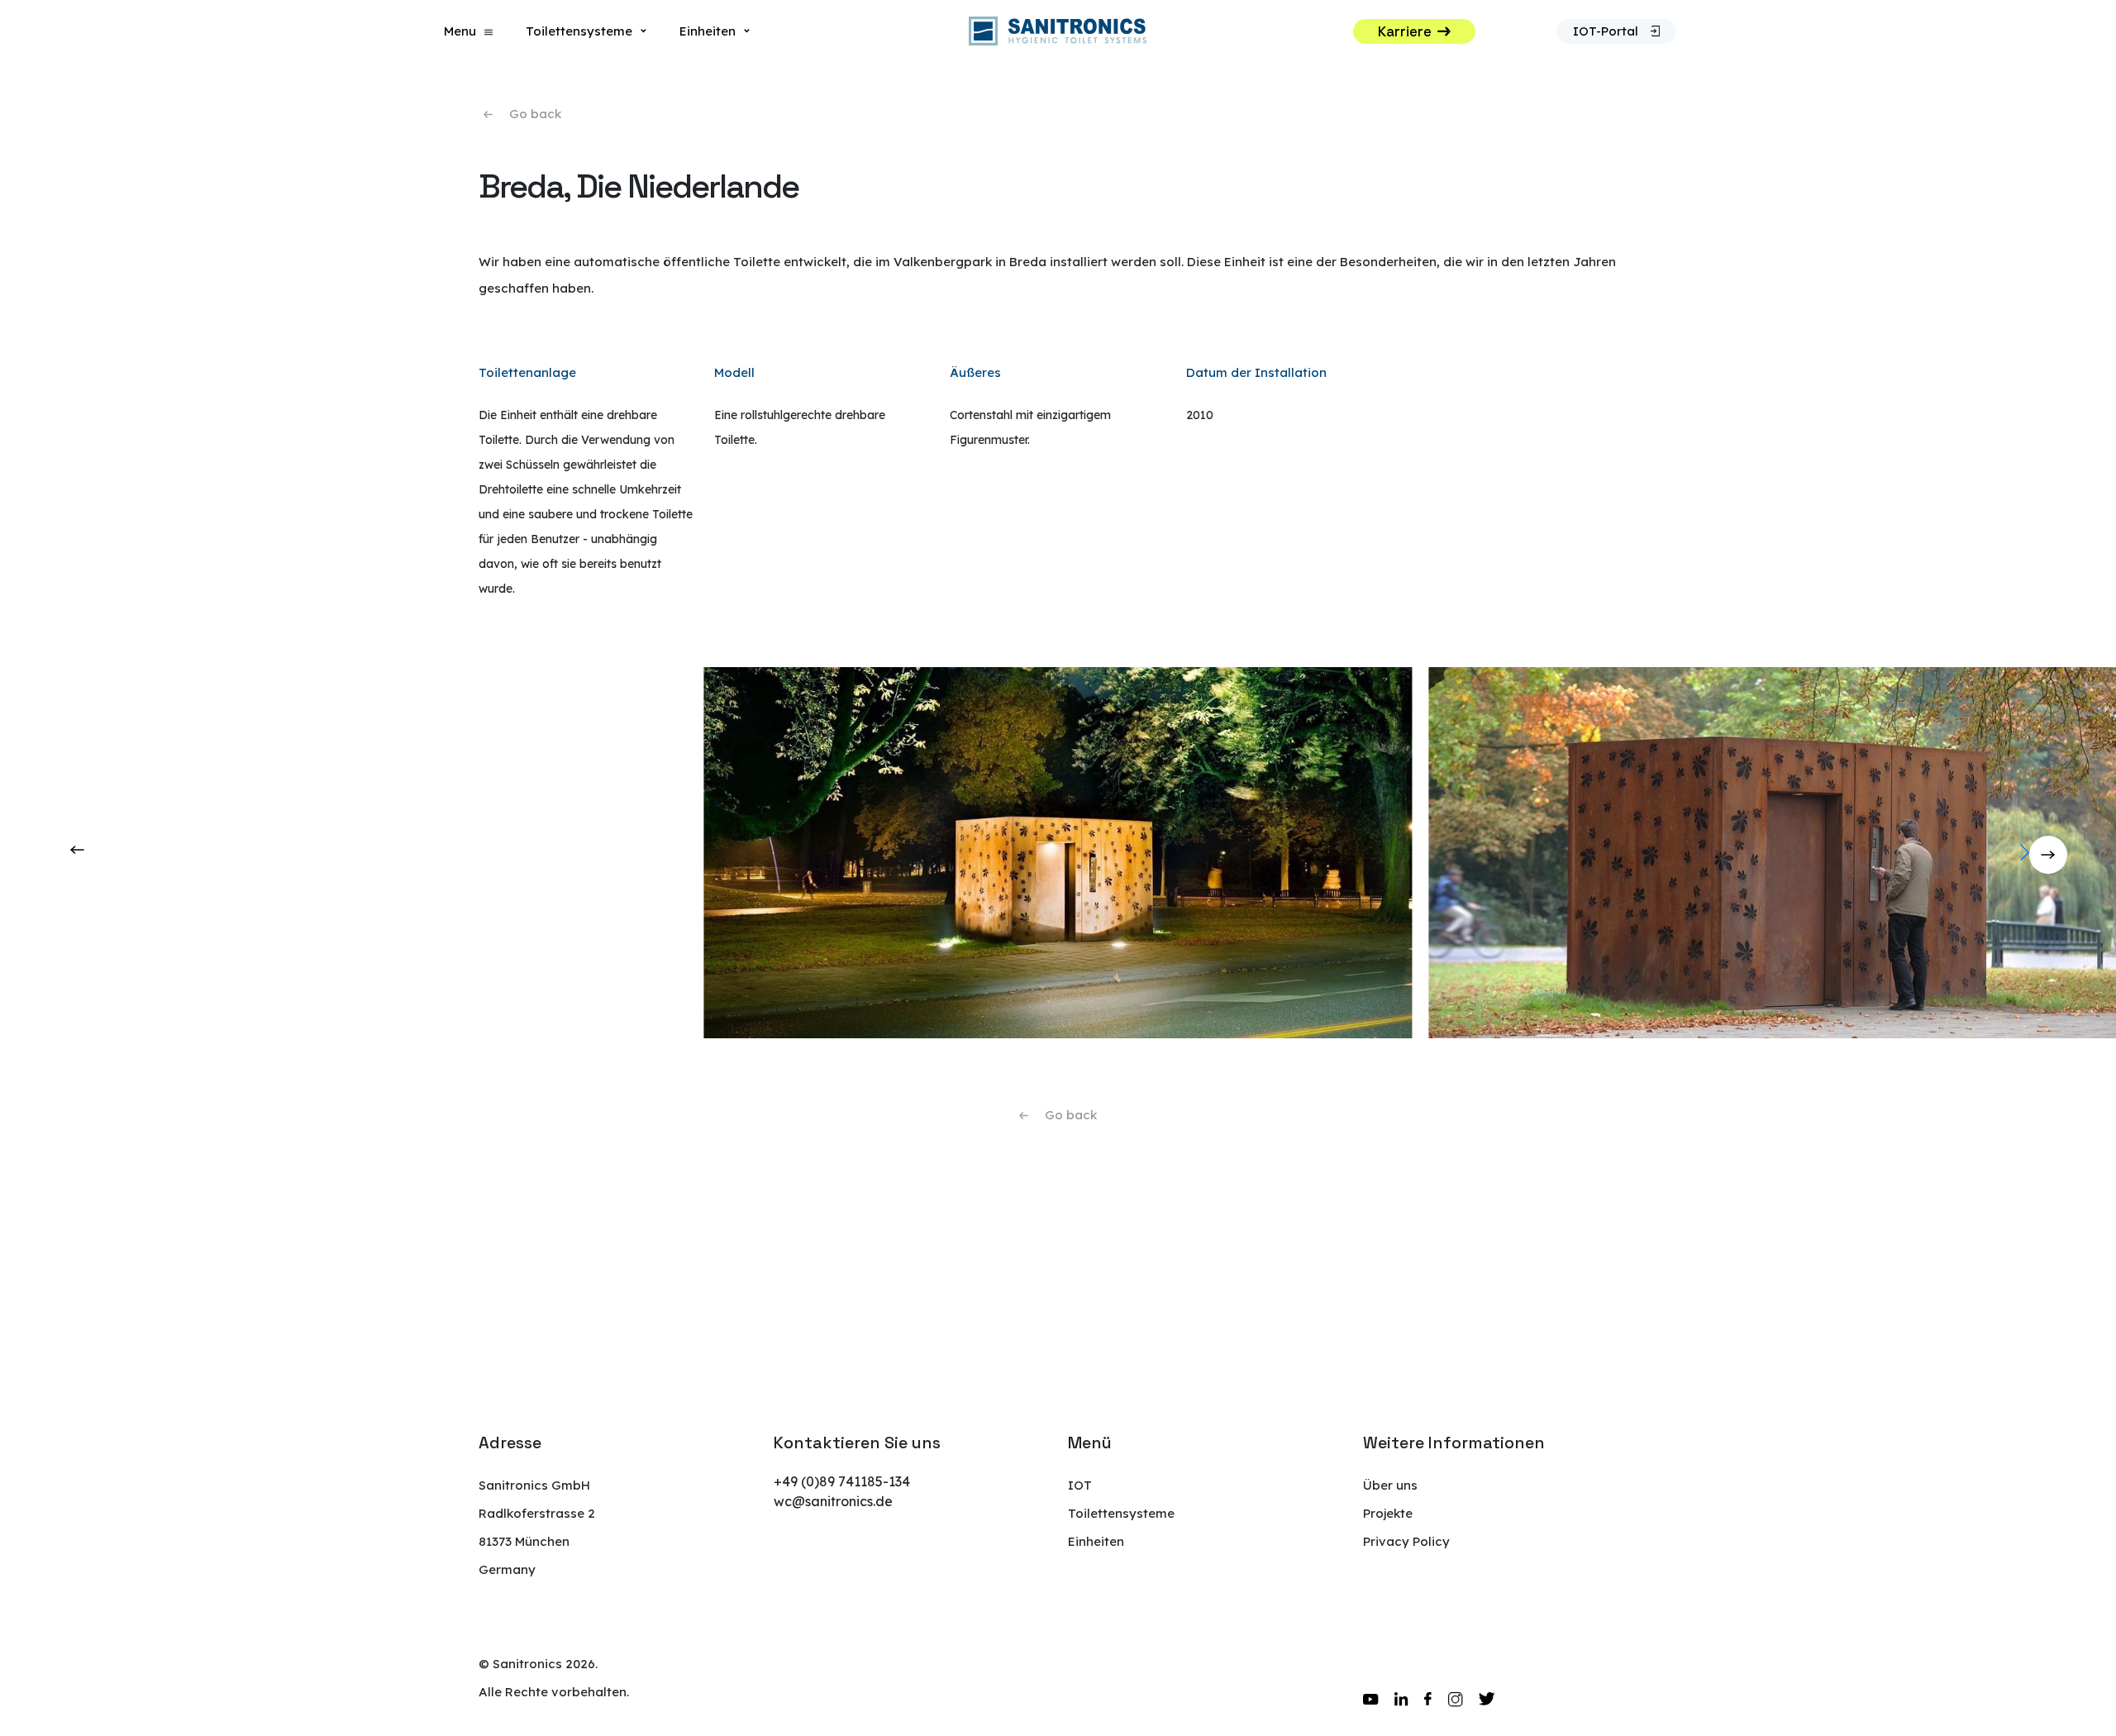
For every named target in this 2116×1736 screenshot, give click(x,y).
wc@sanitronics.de (833, 1501)
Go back (535, 114)
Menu (460, 31)
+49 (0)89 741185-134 (842, 1481)
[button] (2097, 852)
